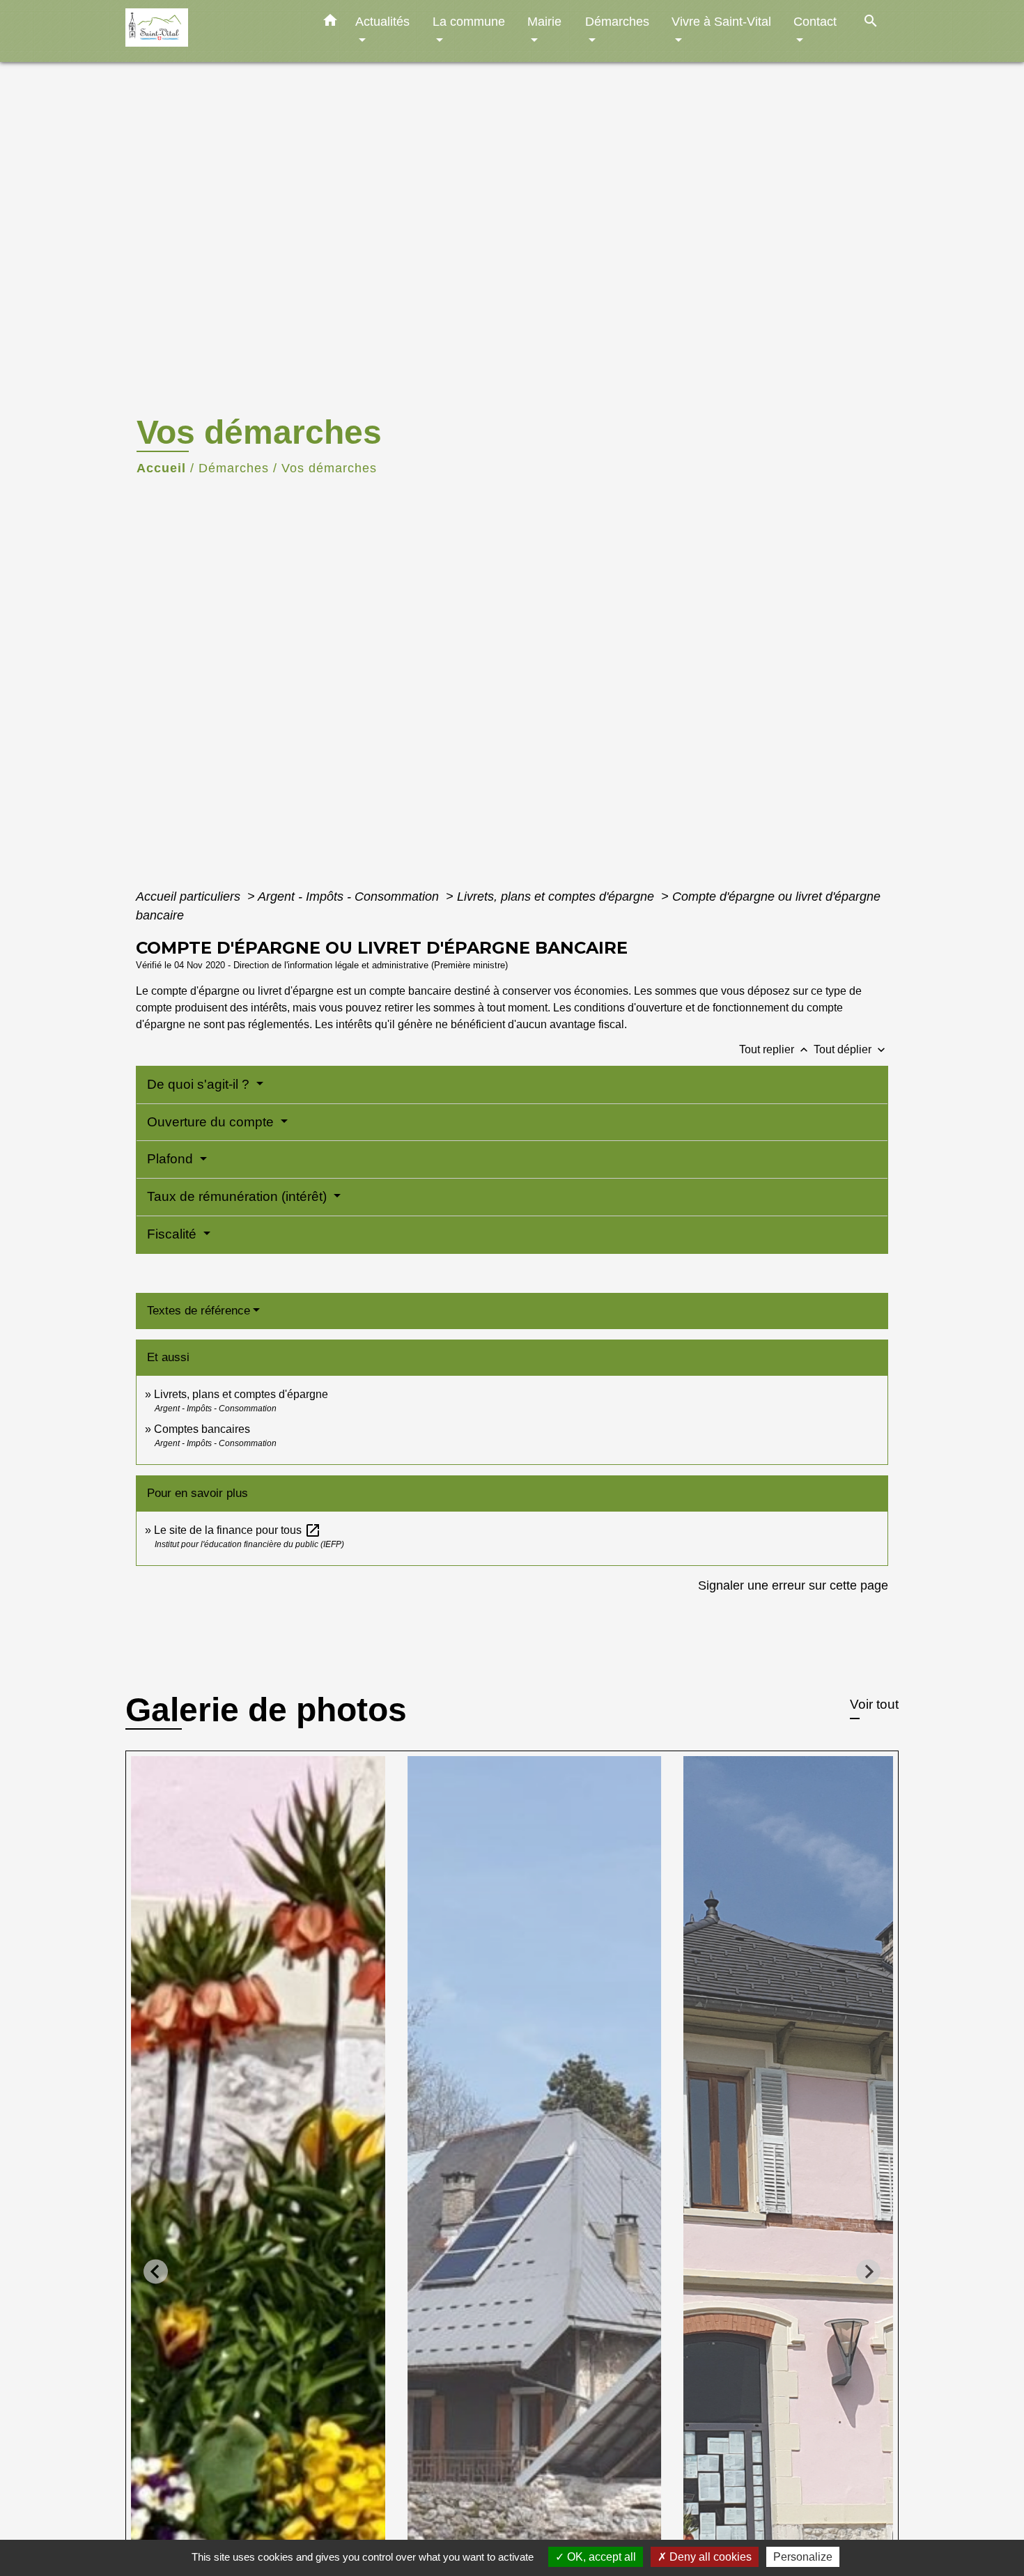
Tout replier (775, 1049)
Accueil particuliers (190, 897)
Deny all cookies (709, 2557)
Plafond (172, 1159)
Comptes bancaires (202, 1429)
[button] (330, 23)
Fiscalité (173, 1234)
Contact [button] (815, 21)
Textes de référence (199, 1311)
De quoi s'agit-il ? (200, 1084)
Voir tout (874, 1704)
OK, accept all (600, 2557)
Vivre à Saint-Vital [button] (721, 21)
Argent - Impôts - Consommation (350, 897)
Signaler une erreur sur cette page (793, 1585)
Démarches (234, 468)
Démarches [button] (617, 21)
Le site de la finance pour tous (238, 1530)
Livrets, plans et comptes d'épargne (557, 897)
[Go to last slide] (156, 2271)
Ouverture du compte (212, 1122)
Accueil (161, 468)
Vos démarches (329, 468)
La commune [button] (469, 21)
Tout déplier (851, 1049)
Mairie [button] (544, 21)
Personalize (803, 2557)
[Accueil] (212, 31)
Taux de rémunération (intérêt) (239, 1196)
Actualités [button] (382, 21)
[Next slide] (868, 2271)
